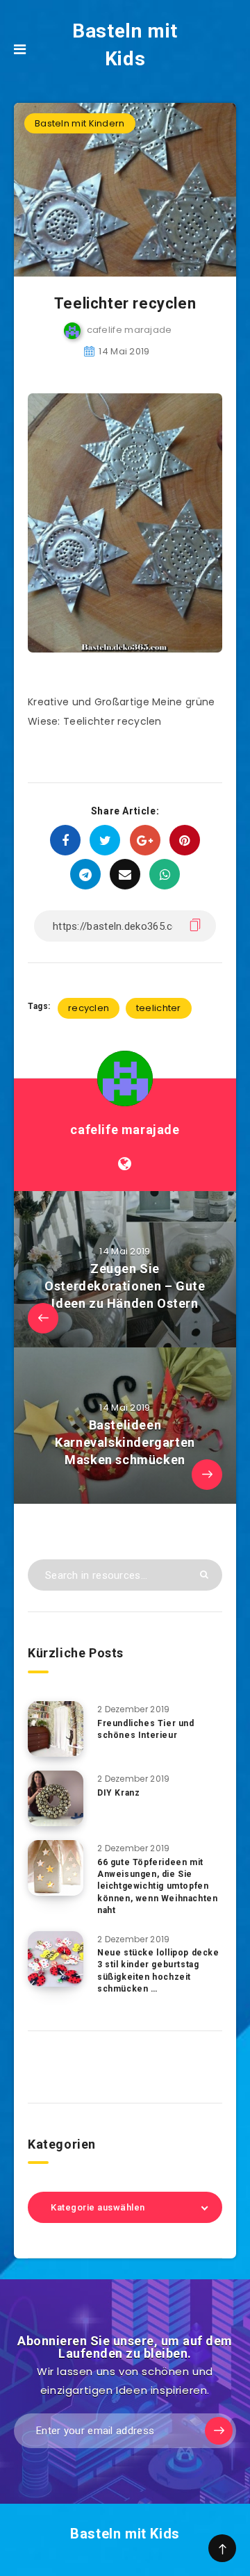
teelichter (159, 1008)
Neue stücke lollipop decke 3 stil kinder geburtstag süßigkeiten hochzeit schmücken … (158, 1971)
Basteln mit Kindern (80, 123)
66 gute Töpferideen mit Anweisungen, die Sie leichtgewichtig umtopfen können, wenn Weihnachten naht (157, 1887)
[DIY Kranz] (56, 1798)
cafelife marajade (125, 1130)
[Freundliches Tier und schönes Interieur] (56, 1729)
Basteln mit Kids (125, 45)
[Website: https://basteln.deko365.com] (125, 1164)
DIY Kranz (118, 1793)
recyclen (89, 1008)
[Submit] (204, 1574)
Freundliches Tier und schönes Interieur (146, 1729)
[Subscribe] (219, 2431)
